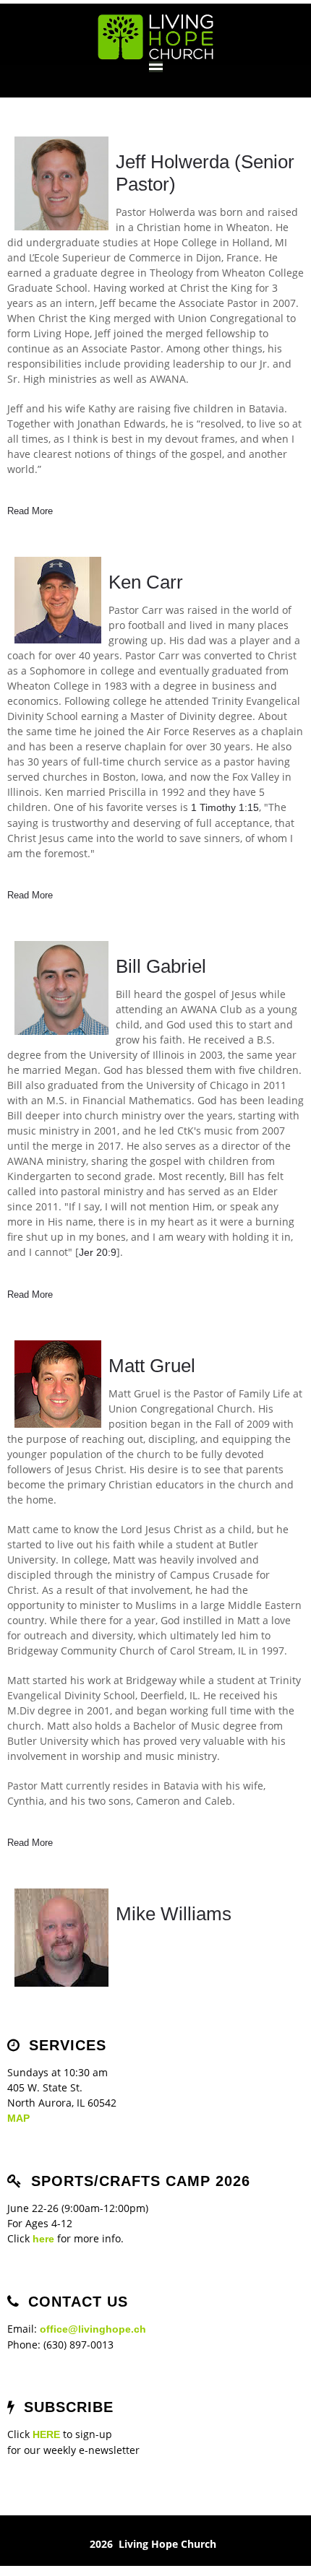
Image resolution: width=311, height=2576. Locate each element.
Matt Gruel (152, 1366)
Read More (30, 511)
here (43, 2239)
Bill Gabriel (161, 966)
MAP (18, 2118)
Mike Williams (174, 1914)
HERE (46, 2434)
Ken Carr (146, 582)
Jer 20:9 (98, 1252)
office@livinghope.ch (93, 2329)
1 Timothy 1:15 (225, 807)
